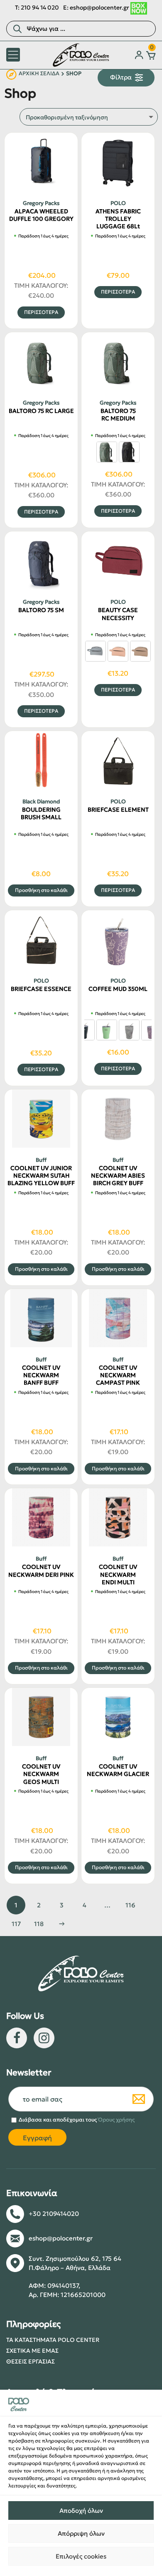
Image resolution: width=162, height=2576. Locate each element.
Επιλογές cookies (81, 2556)
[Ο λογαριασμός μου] (139, 55)
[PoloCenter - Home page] (81, 55)
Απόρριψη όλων (81, 2533)
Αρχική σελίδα (39, 74)
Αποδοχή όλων (81, 2511)
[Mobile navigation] (13, 55)
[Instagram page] (44, 2038)
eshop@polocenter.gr (99, 7)
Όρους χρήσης (116, 2120)
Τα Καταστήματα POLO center (53, 2340)
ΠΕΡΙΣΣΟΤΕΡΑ (41, 312)
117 (16, 1924)
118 (39, 1924)
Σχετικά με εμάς (32, 2351)
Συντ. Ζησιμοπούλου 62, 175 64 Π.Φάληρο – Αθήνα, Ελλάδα (75, 2263)
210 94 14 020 (40, 7)
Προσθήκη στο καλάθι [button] (41, 890)
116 (130, 1905)
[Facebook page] (17, 2038)
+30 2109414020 (54, 2214)
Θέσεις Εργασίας (31, 2361)
